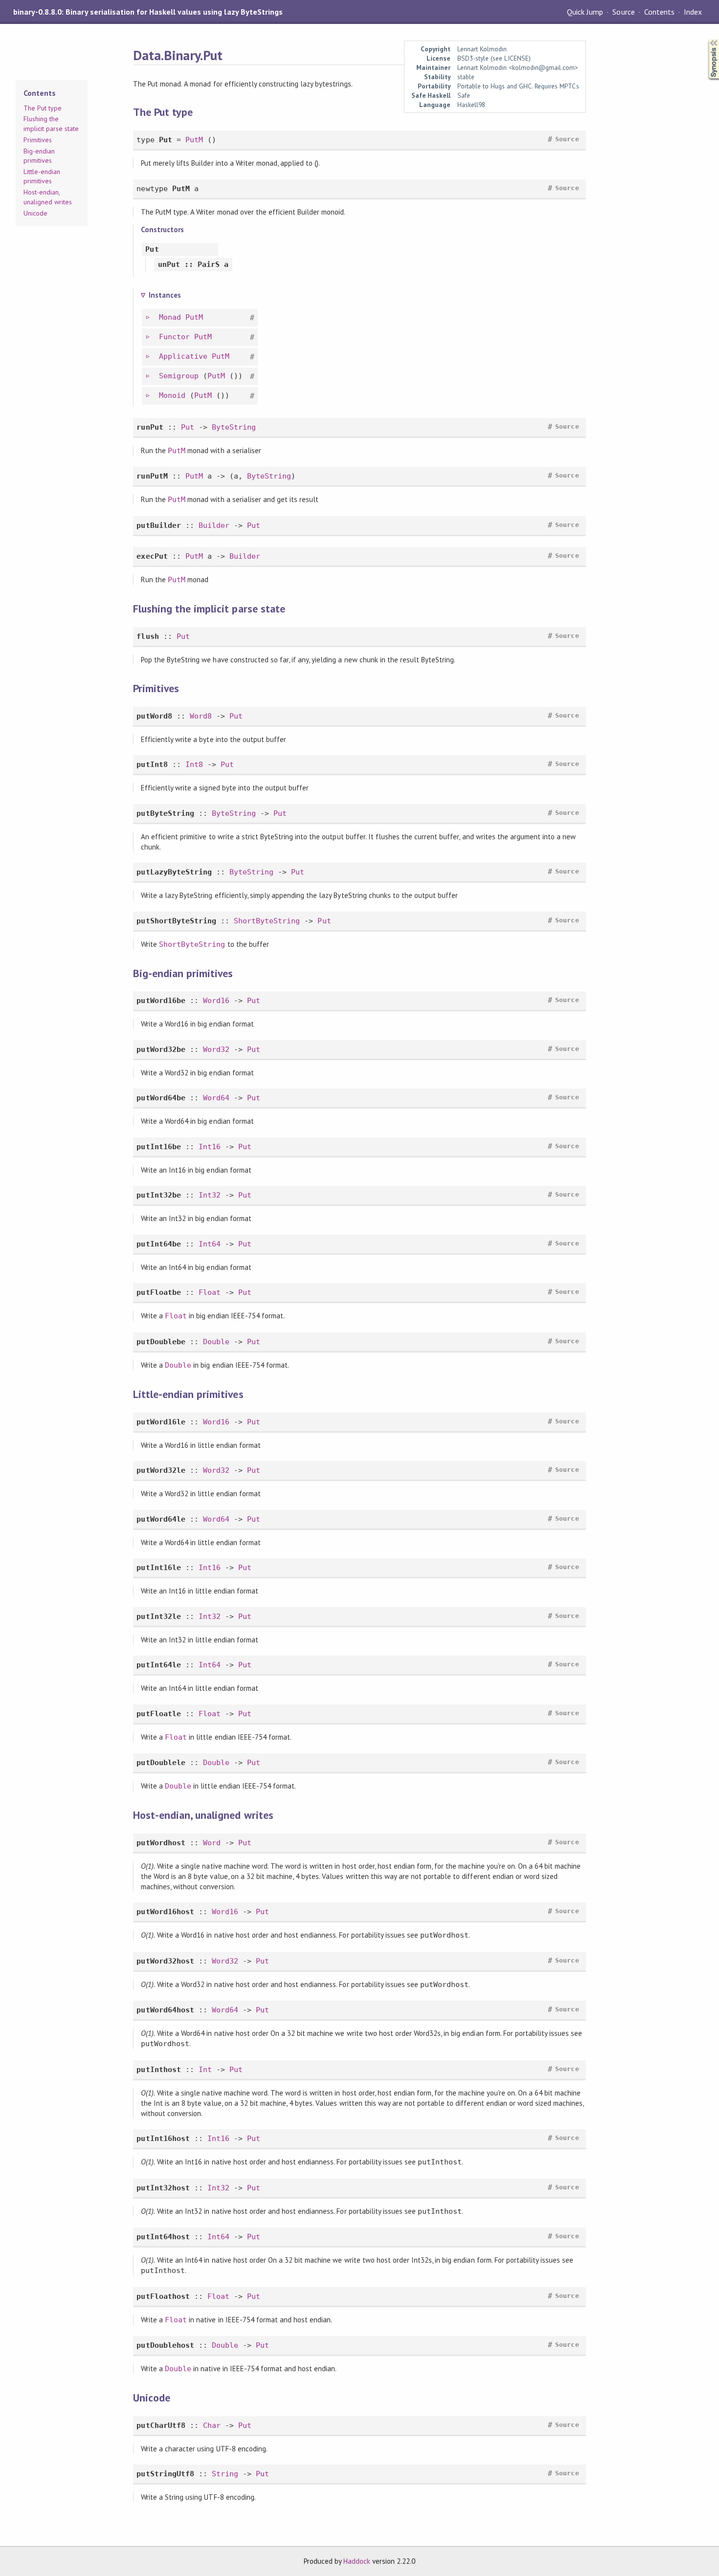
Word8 (201, 716)
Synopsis (706, 39)
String (225, 2474)
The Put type (43, 108)
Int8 (194, 764)
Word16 (216, 1001)
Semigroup (179, 376)
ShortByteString (267, 921)
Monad (170, 317)
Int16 (210, 1147)
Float (210, 1292)
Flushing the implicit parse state (51, 124)
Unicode (35, 213)
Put (188, 427)
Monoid (172, 395)
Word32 (216, 1049)
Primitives (38, 140)
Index (693, 12)
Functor (174, 337)
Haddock (357, 2561)
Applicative (183, 356)
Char (212, 2425)
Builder (214, 525)
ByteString (234, 427)
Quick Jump (585, 12)
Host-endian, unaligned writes (48, 197)
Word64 (216, 1098)
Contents (659, 12)
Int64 (210, 1244)
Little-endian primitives (42, 176)
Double (216, 1342)
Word (212, 1843)
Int (205, 2070)
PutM (194, 140)
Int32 (210, 1195)
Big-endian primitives (39, 156)
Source (623, 12)
